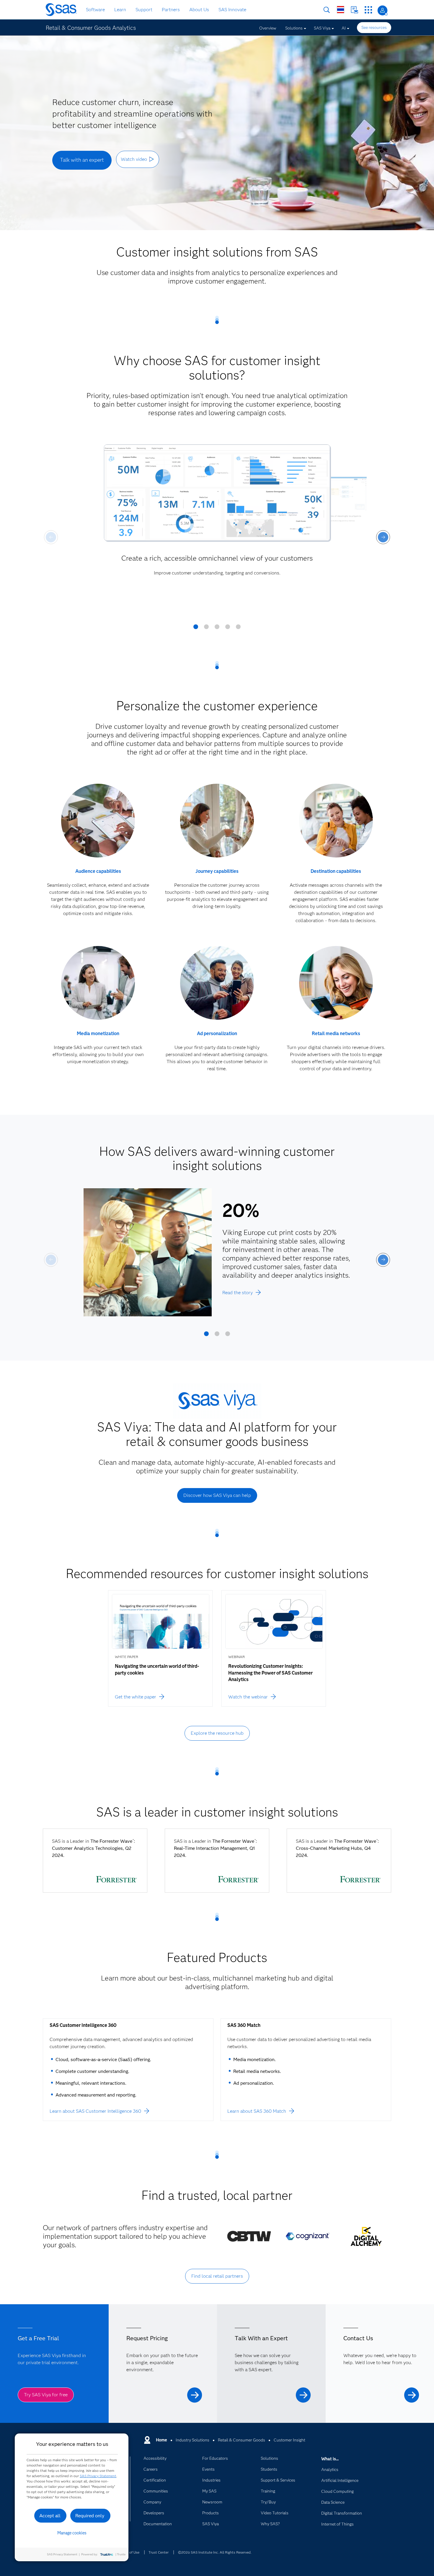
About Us (199, 10)
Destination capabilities (336, 871)
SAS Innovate (232, 10)
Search (327, 10)
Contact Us (354, 10)
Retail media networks (336, 1033)
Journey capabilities (217, 871)
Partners (171, 10)
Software (95, 10)
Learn (120, 10)
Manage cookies (72, 2533)
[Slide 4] (228, 629)
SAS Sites (368, 10)
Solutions (294, 28)
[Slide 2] (206, 629)
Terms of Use (129, 2552)
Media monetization (98, 1033)
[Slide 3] (217, 629)
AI (344, 28)
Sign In (382, 10)
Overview (268, 28)
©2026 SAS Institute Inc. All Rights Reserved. (215, 2552)
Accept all (50, 2516)
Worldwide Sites (341, 10)
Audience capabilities (98, 871)
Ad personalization (217, 1033)
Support (144, 10)
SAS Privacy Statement (98, 2476)
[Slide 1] (196, 629)
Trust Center (159, 2552)
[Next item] (383, 537)
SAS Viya (322, 28)
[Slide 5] (238, 629)
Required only (90, 2516)
